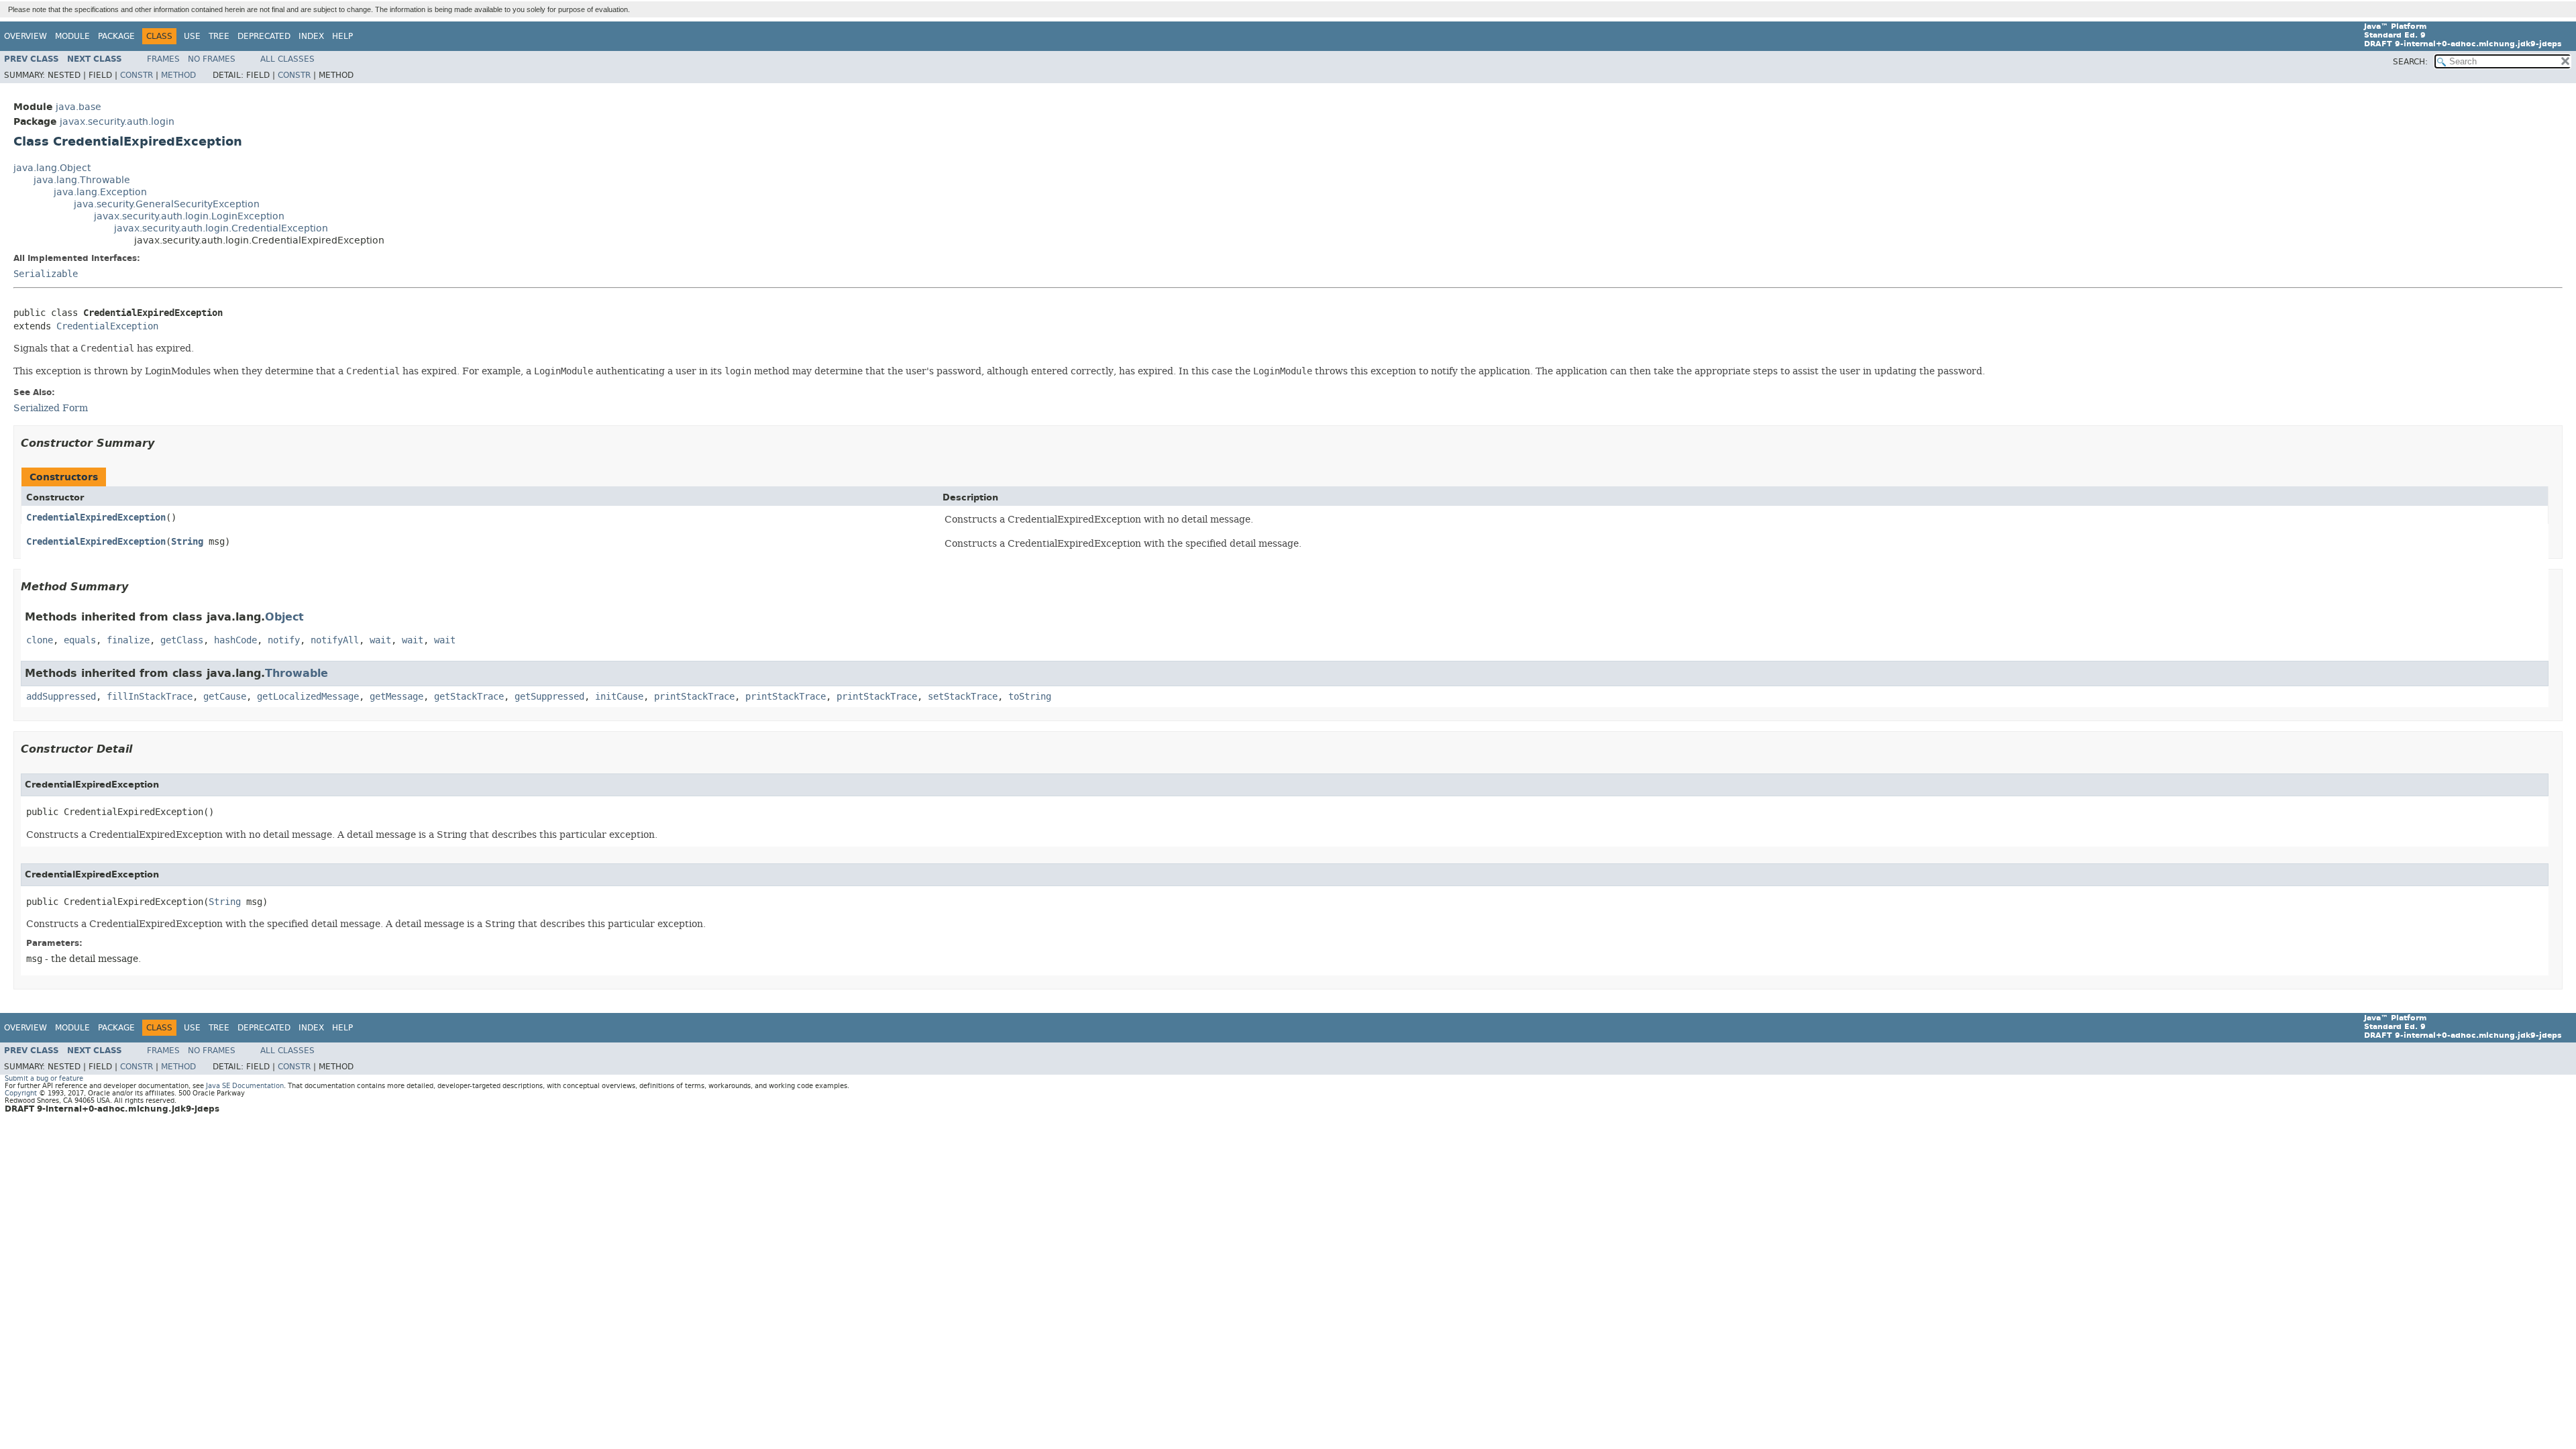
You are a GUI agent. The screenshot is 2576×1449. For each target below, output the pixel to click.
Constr (137, 75)
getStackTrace (469, 697)
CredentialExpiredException (96, 518)
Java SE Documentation (245, 1086)
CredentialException (107, 326)
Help (342, 36)
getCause (225, 697)
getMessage (396, 697)
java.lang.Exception (100, 192)
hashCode (235, 640)
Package (116, 36)
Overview (25, 36)
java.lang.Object (52, 168)
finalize (128, 640)
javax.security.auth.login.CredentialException (221, 228)
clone (40, 640)
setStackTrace (963, 697)
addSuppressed (61, 697)
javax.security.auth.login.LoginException (189, 216)
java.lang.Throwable (82, 180)
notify (284, 640)
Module (72, 36)
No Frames (212, 59)
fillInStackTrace (150, 697)
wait (380, 640)
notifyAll (335, 640)
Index (311, 36)
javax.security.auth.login (117, 122)
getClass (182, 640)
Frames (163, 59)
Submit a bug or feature (44, 1078)
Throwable (297, 673)
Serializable (46, 274)
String (187, 542)
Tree (219, 36)
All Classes (287, 59)
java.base (78, 107)
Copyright (21, 1093)
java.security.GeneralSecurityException (167, 204)
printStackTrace (694, 697)
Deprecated (264, 36)
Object (284, 617)
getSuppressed (549, 697)
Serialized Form (51, 408)
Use (192, 36)
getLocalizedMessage (308, 697)
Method (178, 75)
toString (1030, 697)
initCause (619, 697)
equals (80, 640)
